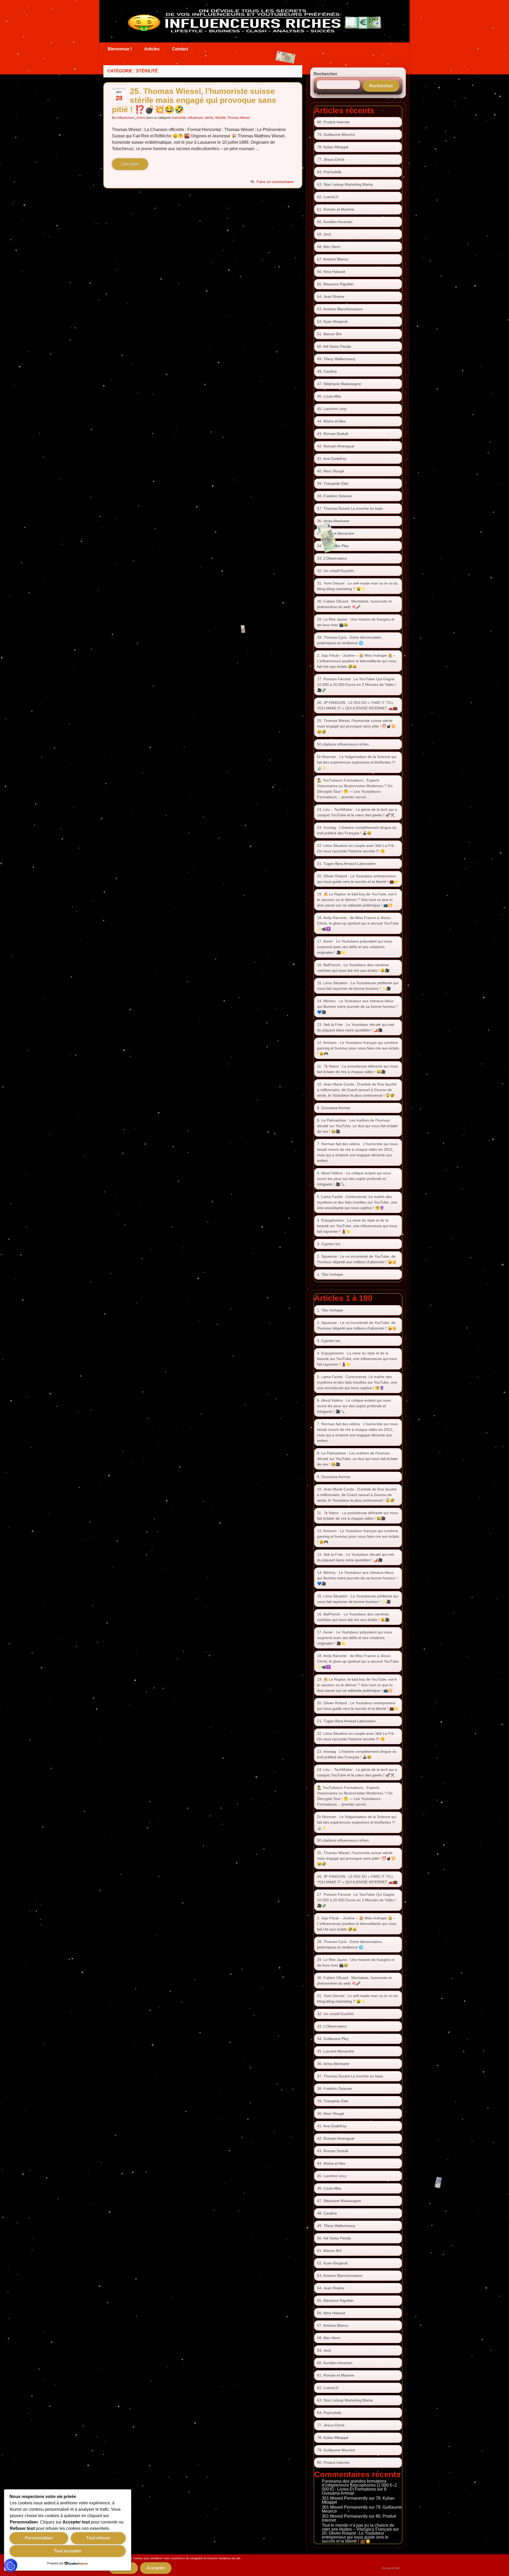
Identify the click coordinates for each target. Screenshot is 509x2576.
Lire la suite (130, 164)
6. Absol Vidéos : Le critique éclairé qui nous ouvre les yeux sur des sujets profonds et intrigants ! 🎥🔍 (354, 1179)
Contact (180, 49)
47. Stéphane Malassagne (339, 384)
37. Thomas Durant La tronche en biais (350, 508)
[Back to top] (497, 2564)
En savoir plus (391, 2568)
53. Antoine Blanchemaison (340, 309)
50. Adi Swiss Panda (334, 346)
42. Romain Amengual (336, 446)
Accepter (156, 2568)
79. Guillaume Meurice (336, 134)
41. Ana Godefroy (332, 459)
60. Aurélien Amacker (335, 222)
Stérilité (220, 118)
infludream (195, 118)
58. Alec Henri (329, 247)
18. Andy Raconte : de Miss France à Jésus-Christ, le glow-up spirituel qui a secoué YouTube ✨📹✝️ (358, 923)
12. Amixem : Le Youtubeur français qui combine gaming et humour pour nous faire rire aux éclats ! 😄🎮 (358, 1048)
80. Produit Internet (333, 122)
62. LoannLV (328, 197)
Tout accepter (68, 2551)
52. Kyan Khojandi (332, 321)
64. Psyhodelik (329, 172)
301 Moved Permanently (345, 2498)
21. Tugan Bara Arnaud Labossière (346, 864)
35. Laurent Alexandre (336, 533)
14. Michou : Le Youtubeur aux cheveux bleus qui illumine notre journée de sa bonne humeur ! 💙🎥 (357, 1006)
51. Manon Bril (329, 334)
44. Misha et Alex (331, 421)
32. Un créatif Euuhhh (335, 571)
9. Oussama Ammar (334, 1108)
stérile (209, 118)
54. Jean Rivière (331, 297)
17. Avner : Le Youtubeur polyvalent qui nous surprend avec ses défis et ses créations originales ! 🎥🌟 (355, 947)
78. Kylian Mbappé (333, 147)
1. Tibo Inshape (330, 1274)
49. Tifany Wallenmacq (336, 359)
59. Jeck (324, 234)
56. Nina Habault (331, 272)
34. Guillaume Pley (333, 546)
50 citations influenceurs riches (343, 744)
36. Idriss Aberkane (333, 521)
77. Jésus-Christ (331, 159)
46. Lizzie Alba (329, 396)
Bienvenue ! (120, 49)
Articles (152, 49)
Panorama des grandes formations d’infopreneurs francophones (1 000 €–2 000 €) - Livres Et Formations (359, 2485)
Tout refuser (98, 2538)
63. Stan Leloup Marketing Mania (345, 184)
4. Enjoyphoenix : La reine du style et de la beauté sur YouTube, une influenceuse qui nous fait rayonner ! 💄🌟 (357, 1226)
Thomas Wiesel (239, 118)
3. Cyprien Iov (329, 1244)
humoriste (179, 118)
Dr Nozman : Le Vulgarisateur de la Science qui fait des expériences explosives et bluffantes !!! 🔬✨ (357, 762)
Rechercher (325, 74)
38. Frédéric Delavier (335, 496)
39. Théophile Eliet (333, 483)
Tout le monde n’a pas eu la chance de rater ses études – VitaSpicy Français (358, 2527)
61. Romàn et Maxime (336, 209)
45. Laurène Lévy (332, 409)
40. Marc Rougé (331, 471)
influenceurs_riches (131, 118)
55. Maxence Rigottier (335, 284)
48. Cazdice (327, 371)
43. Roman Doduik (333, 434)
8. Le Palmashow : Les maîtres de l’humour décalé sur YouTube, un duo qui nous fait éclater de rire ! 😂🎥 (358, 1126)
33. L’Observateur (332, 558)
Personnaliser (39, 2538)
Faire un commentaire (275, 182)
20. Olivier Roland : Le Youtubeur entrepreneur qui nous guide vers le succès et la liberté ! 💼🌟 (355, 2537)
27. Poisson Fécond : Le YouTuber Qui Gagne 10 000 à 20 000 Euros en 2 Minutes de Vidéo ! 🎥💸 (357, 685)
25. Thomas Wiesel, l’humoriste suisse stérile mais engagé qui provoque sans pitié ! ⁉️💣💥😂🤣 (194, 100)
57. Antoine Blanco (333, 259)
